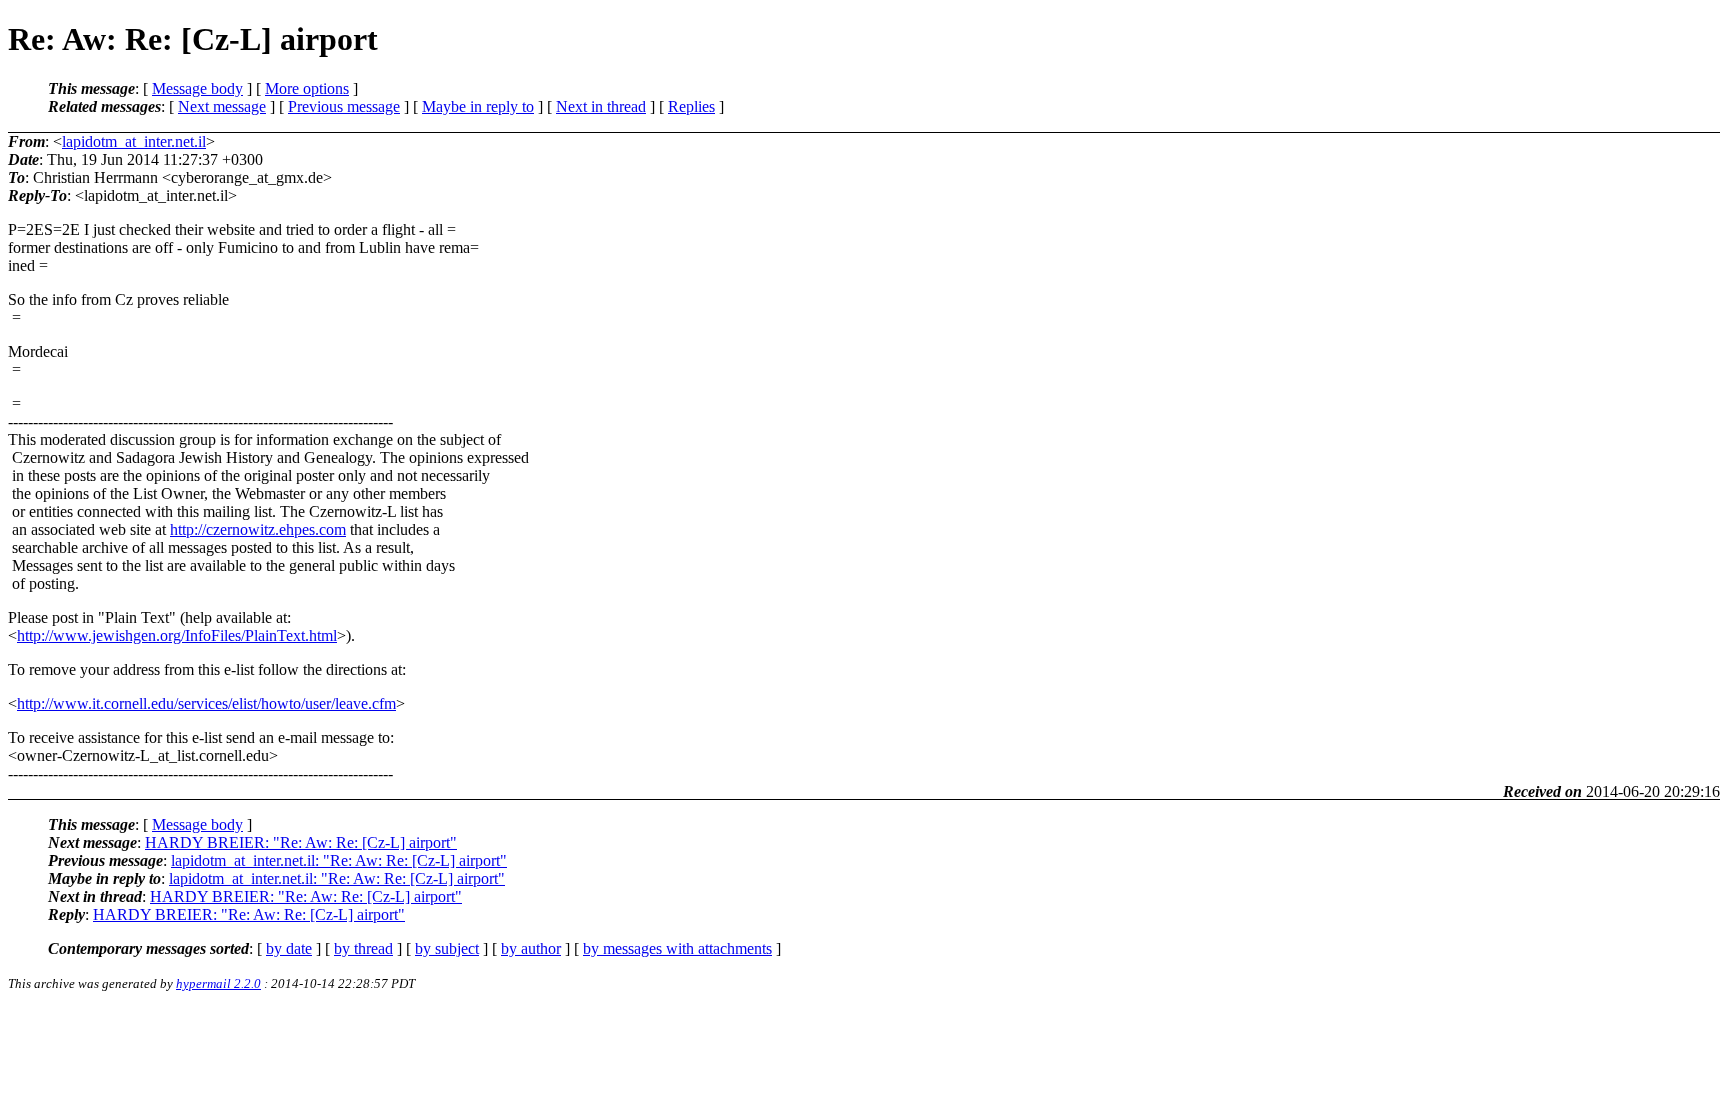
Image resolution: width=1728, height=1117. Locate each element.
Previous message (344, 106)
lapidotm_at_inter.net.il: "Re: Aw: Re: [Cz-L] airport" (339, 860)
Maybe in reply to (478, 106)
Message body (197, 88)
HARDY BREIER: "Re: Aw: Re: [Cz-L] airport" (301, 842)
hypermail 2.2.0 (218, 983)
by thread (363, 948)
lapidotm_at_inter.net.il (134, 141)
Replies (691, 106)
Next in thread (601, 106)
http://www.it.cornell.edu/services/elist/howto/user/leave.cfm (206, 703)
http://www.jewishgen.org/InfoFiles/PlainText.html (177, 635)
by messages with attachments (677, 948)
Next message (222, 106)
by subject (447, 948)
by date (289, 948)
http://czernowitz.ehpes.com (258, 529)
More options (307, 88)
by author (531, 948)
